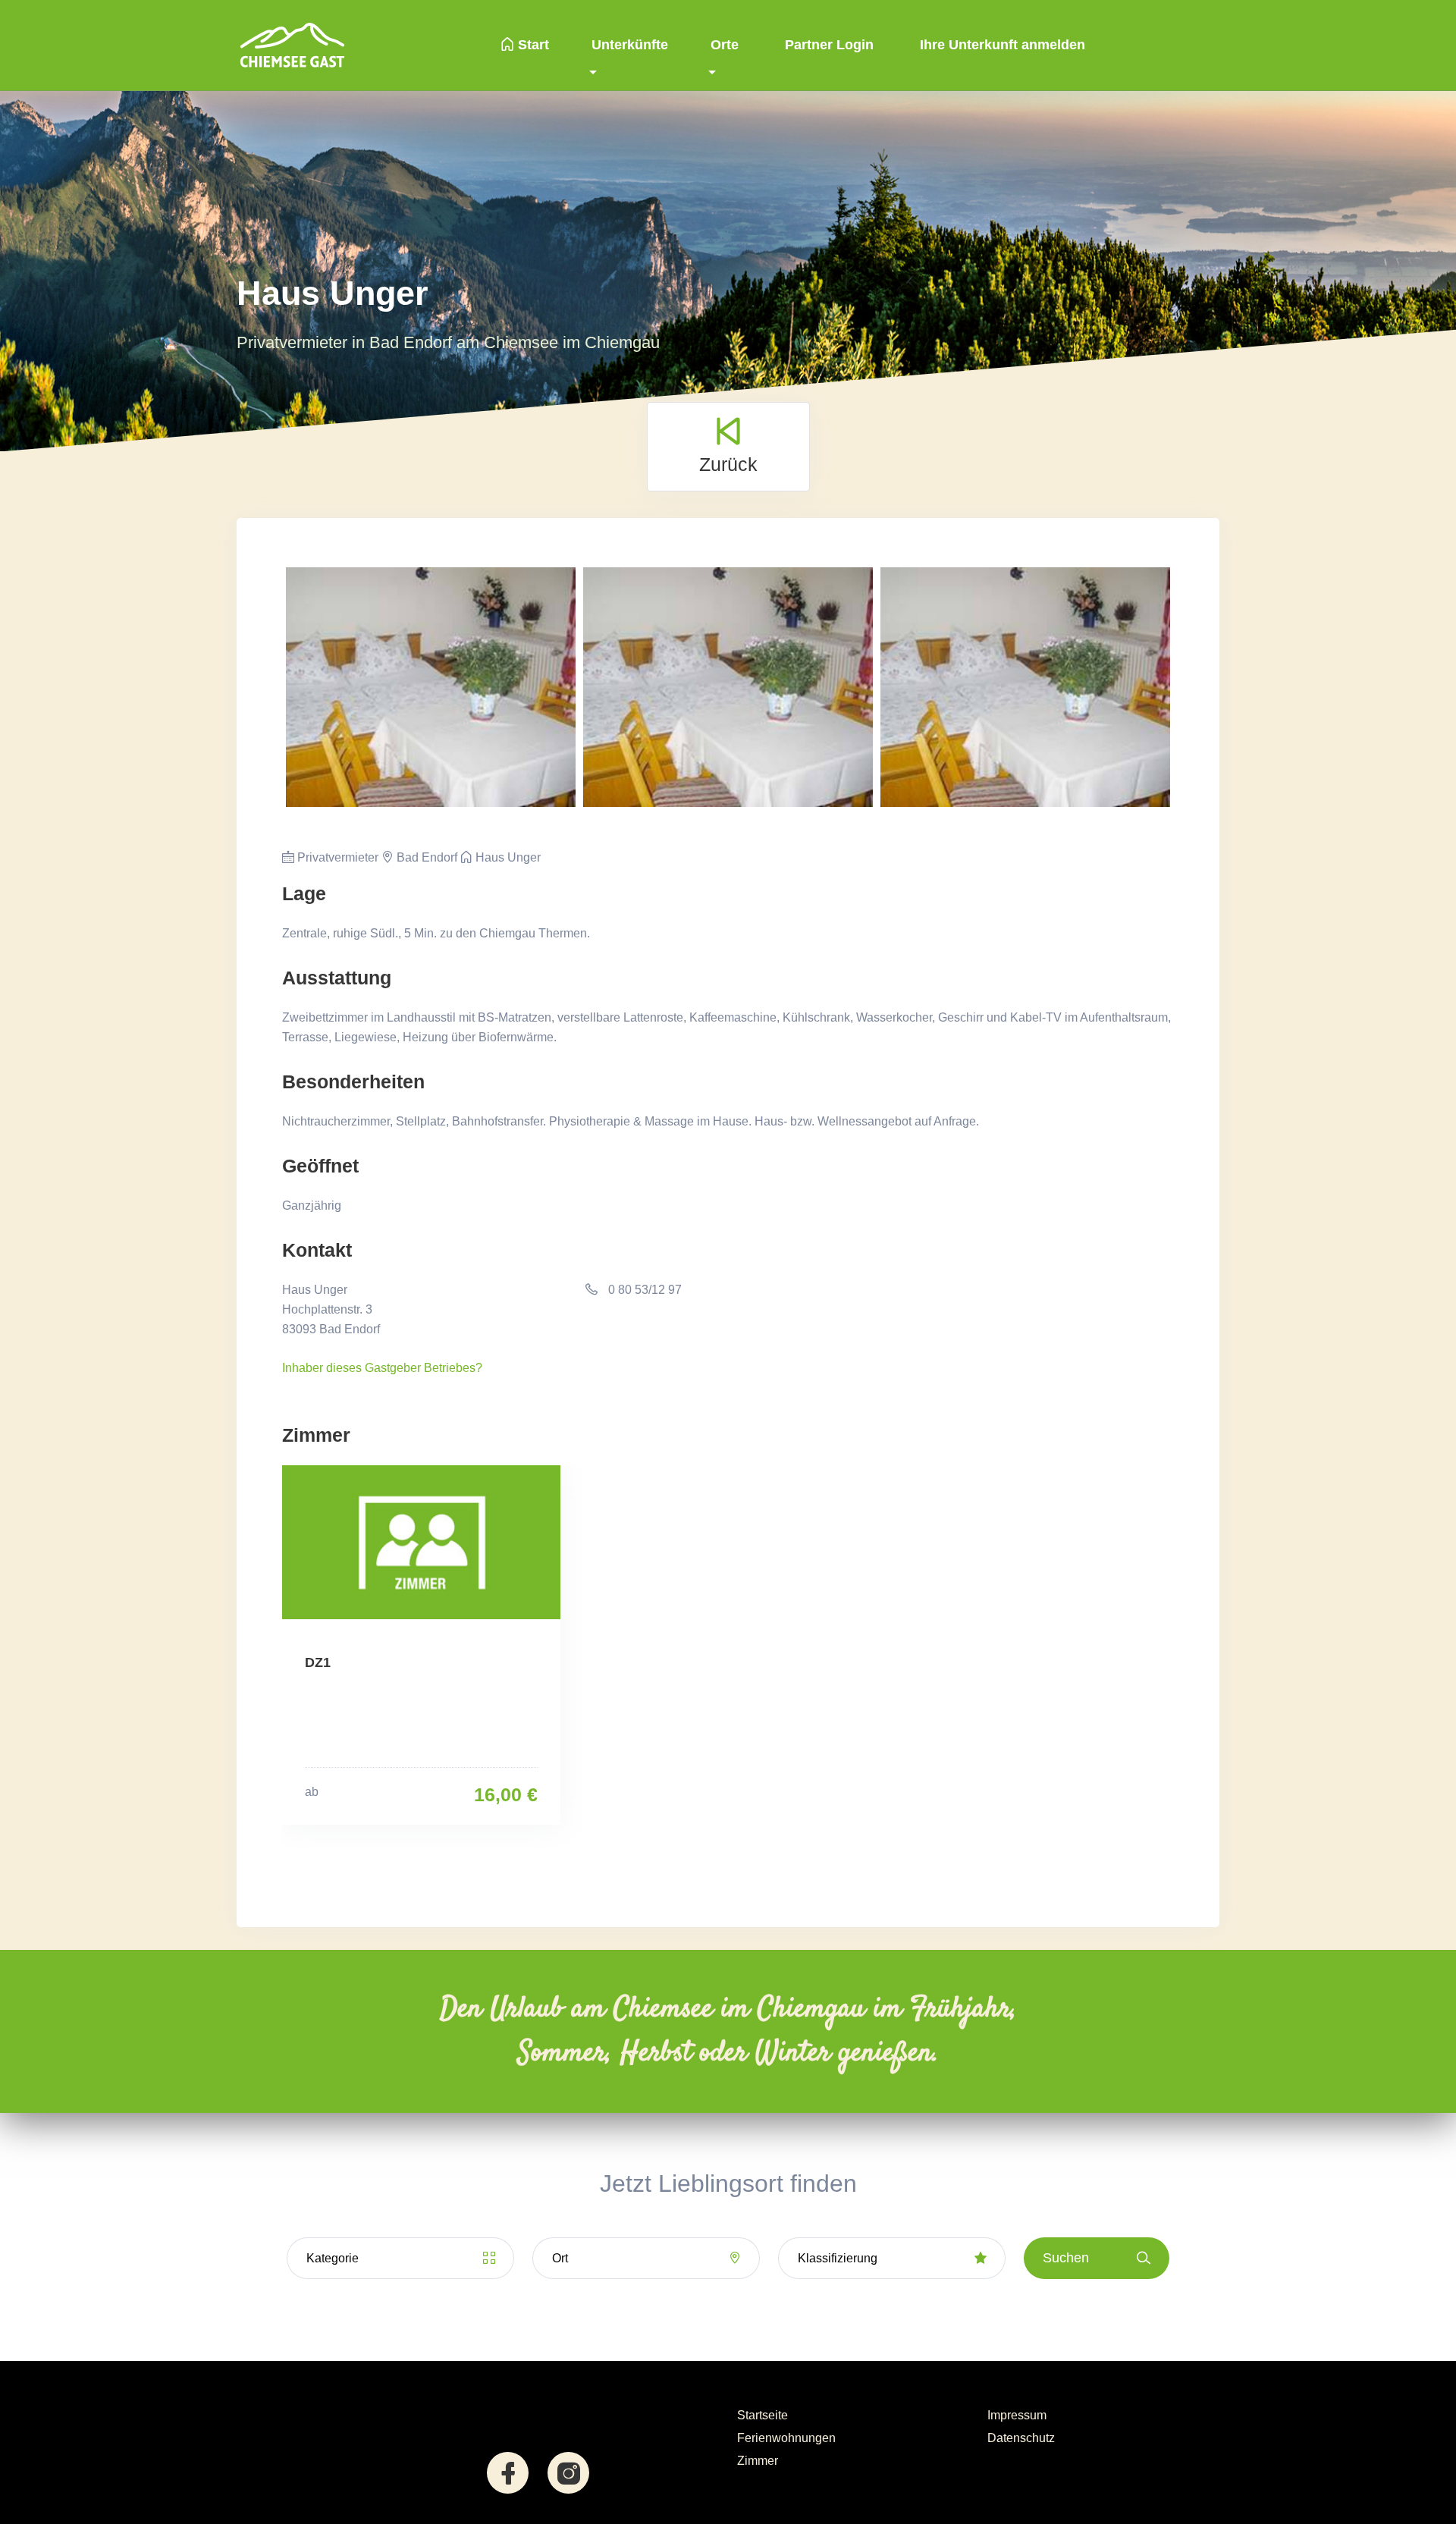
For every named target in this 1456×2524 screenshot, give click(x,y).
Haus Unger (507, 857)
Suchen (1066, 2258)
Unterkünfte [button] (630, 45)
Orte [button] (725, 45)
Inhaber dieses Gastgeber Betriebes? (382, 1368)
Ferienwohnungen (786, 2438)
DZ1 (318, 1662)
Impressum (1017, 2415)
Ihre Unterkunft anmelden (1001, 45)
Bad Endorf (425, 857)
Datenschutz (1021, 2438)
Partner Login (827, 45)
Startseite (763, 2415)
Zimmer (758, 2461)
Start (532, 45)
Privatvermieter (336, 857)
